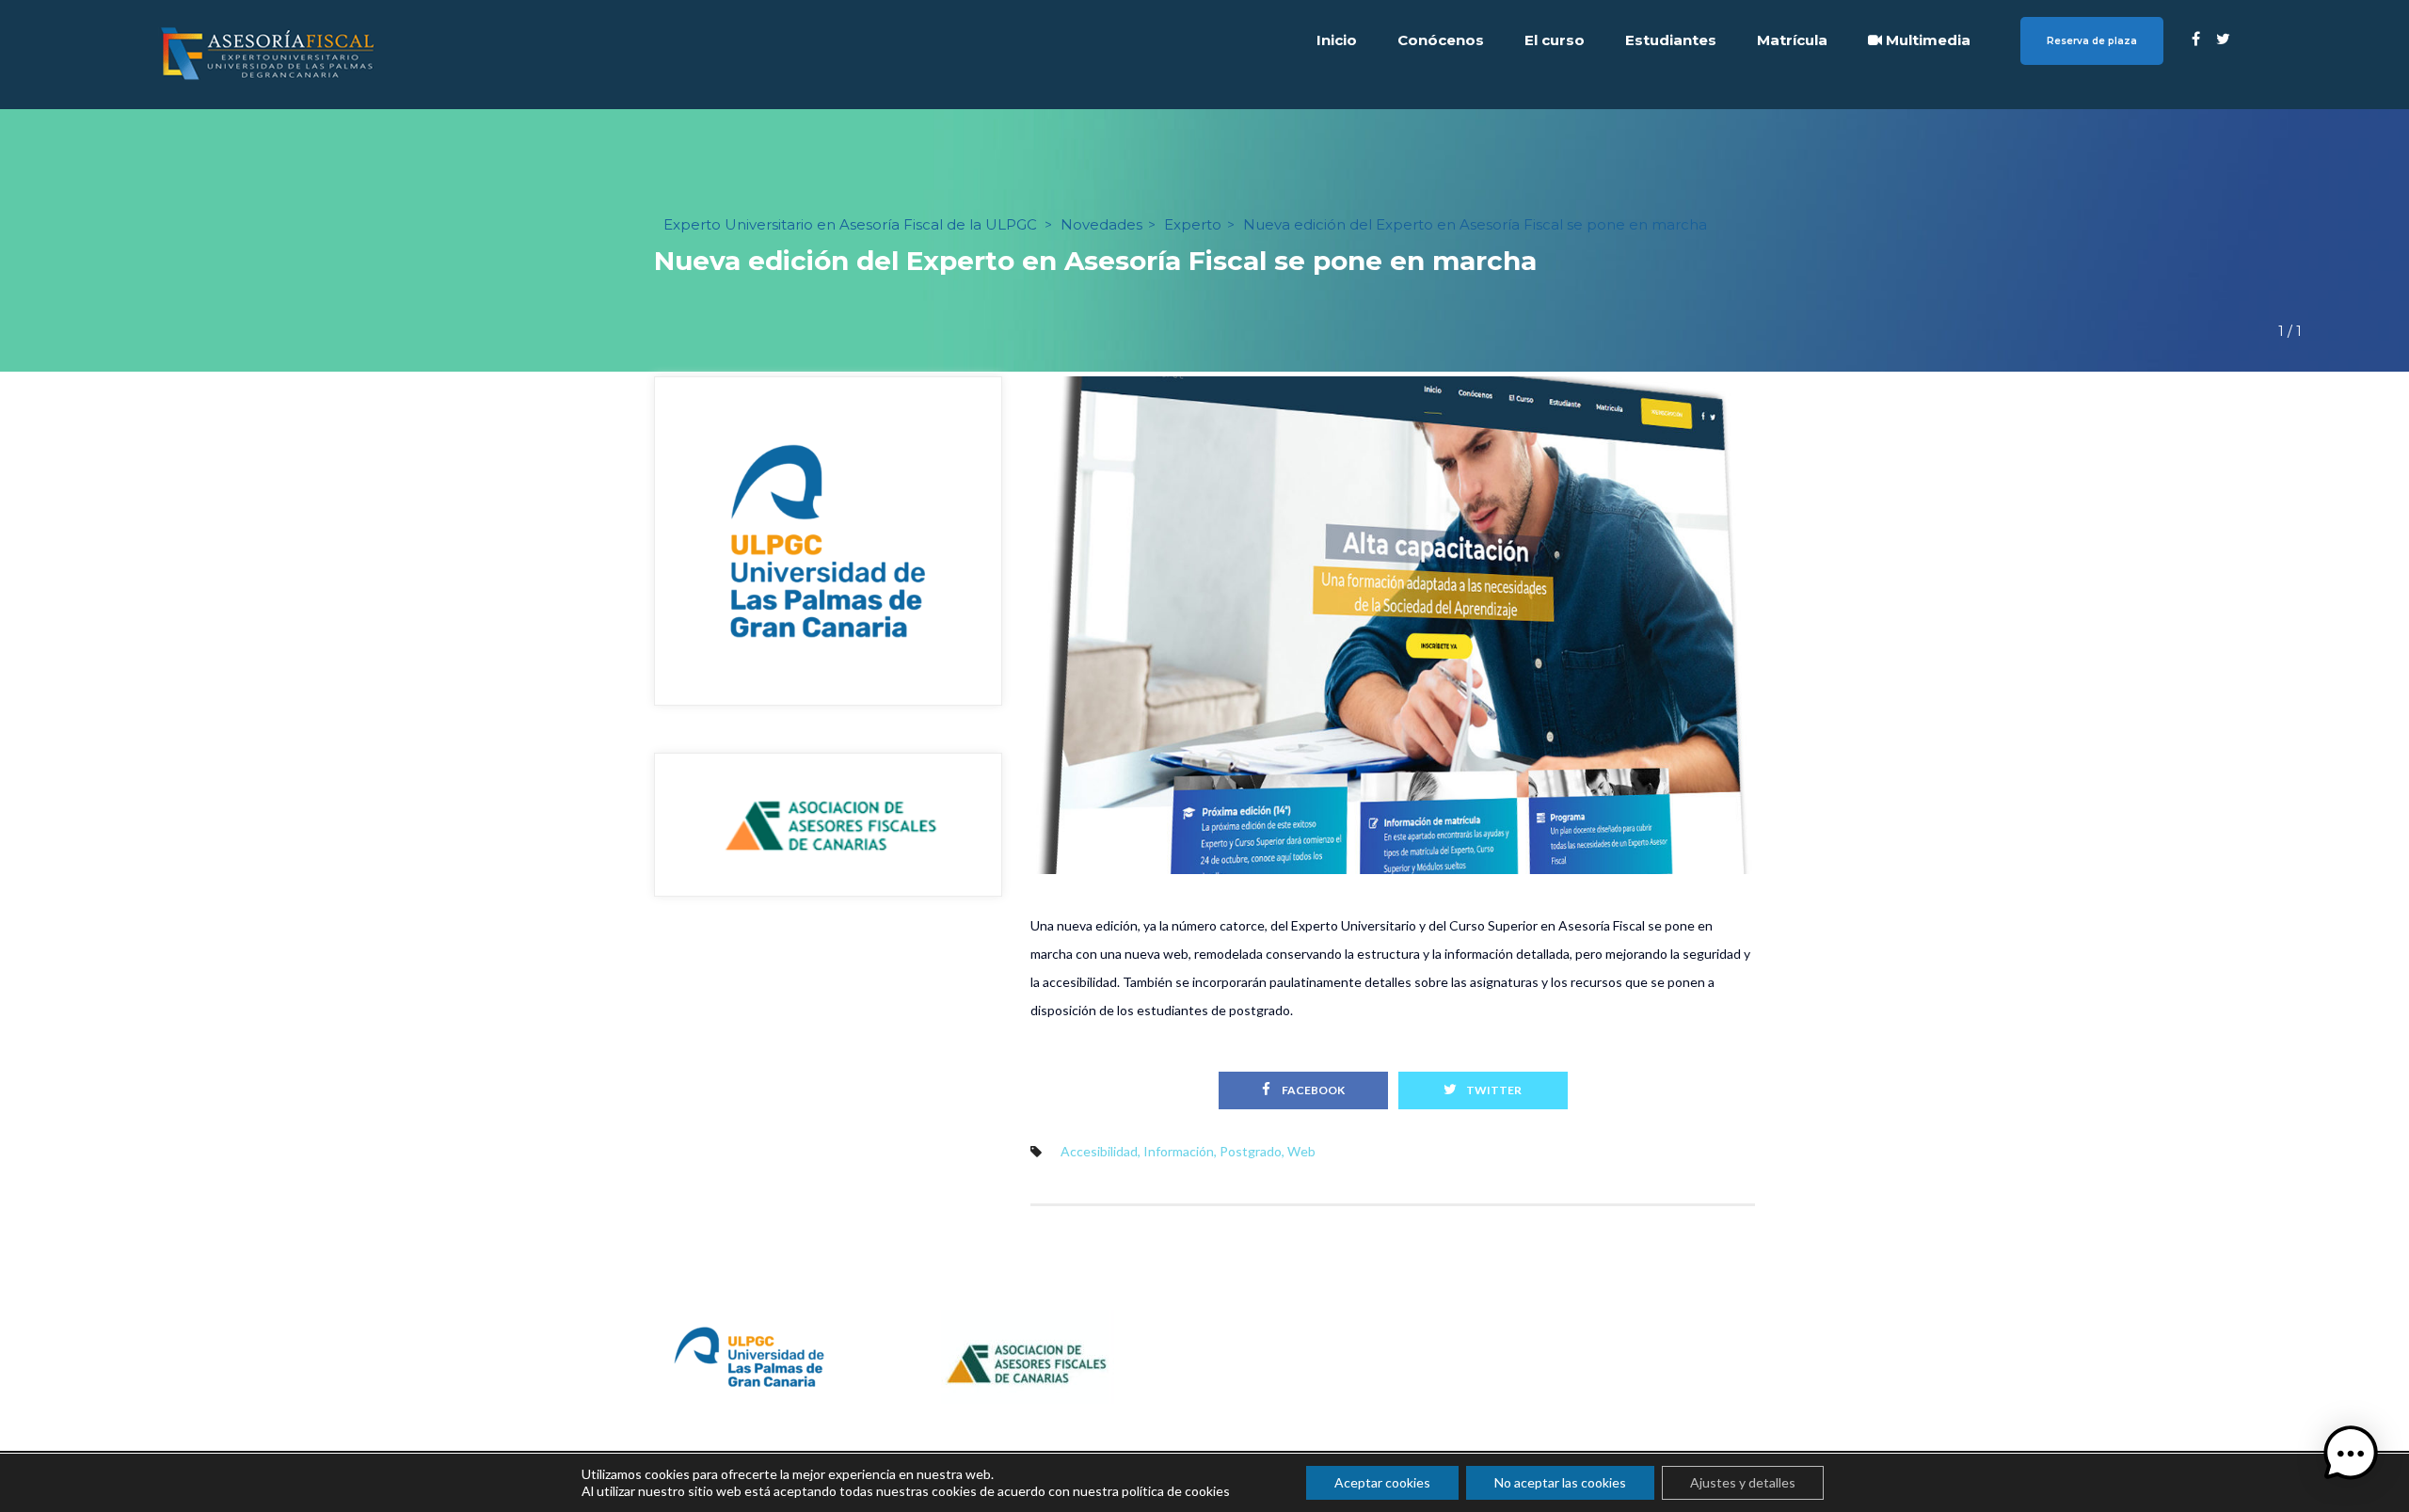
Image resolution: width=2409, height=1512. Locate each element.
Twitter (1494, 1090)
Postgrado (1251, 1151)
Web (1301, 1151)
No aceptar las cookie (1560, 1482)
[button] (2351, 1454)
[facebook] (2196, 39)
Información (1179, 1151)
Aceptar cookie (1382, 1482)
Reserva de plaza (2092, 41)
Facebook (1312, 1090)
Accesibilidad (1099, 1151)
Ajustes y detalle (1743, 1482)
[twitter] (2223, 39)
